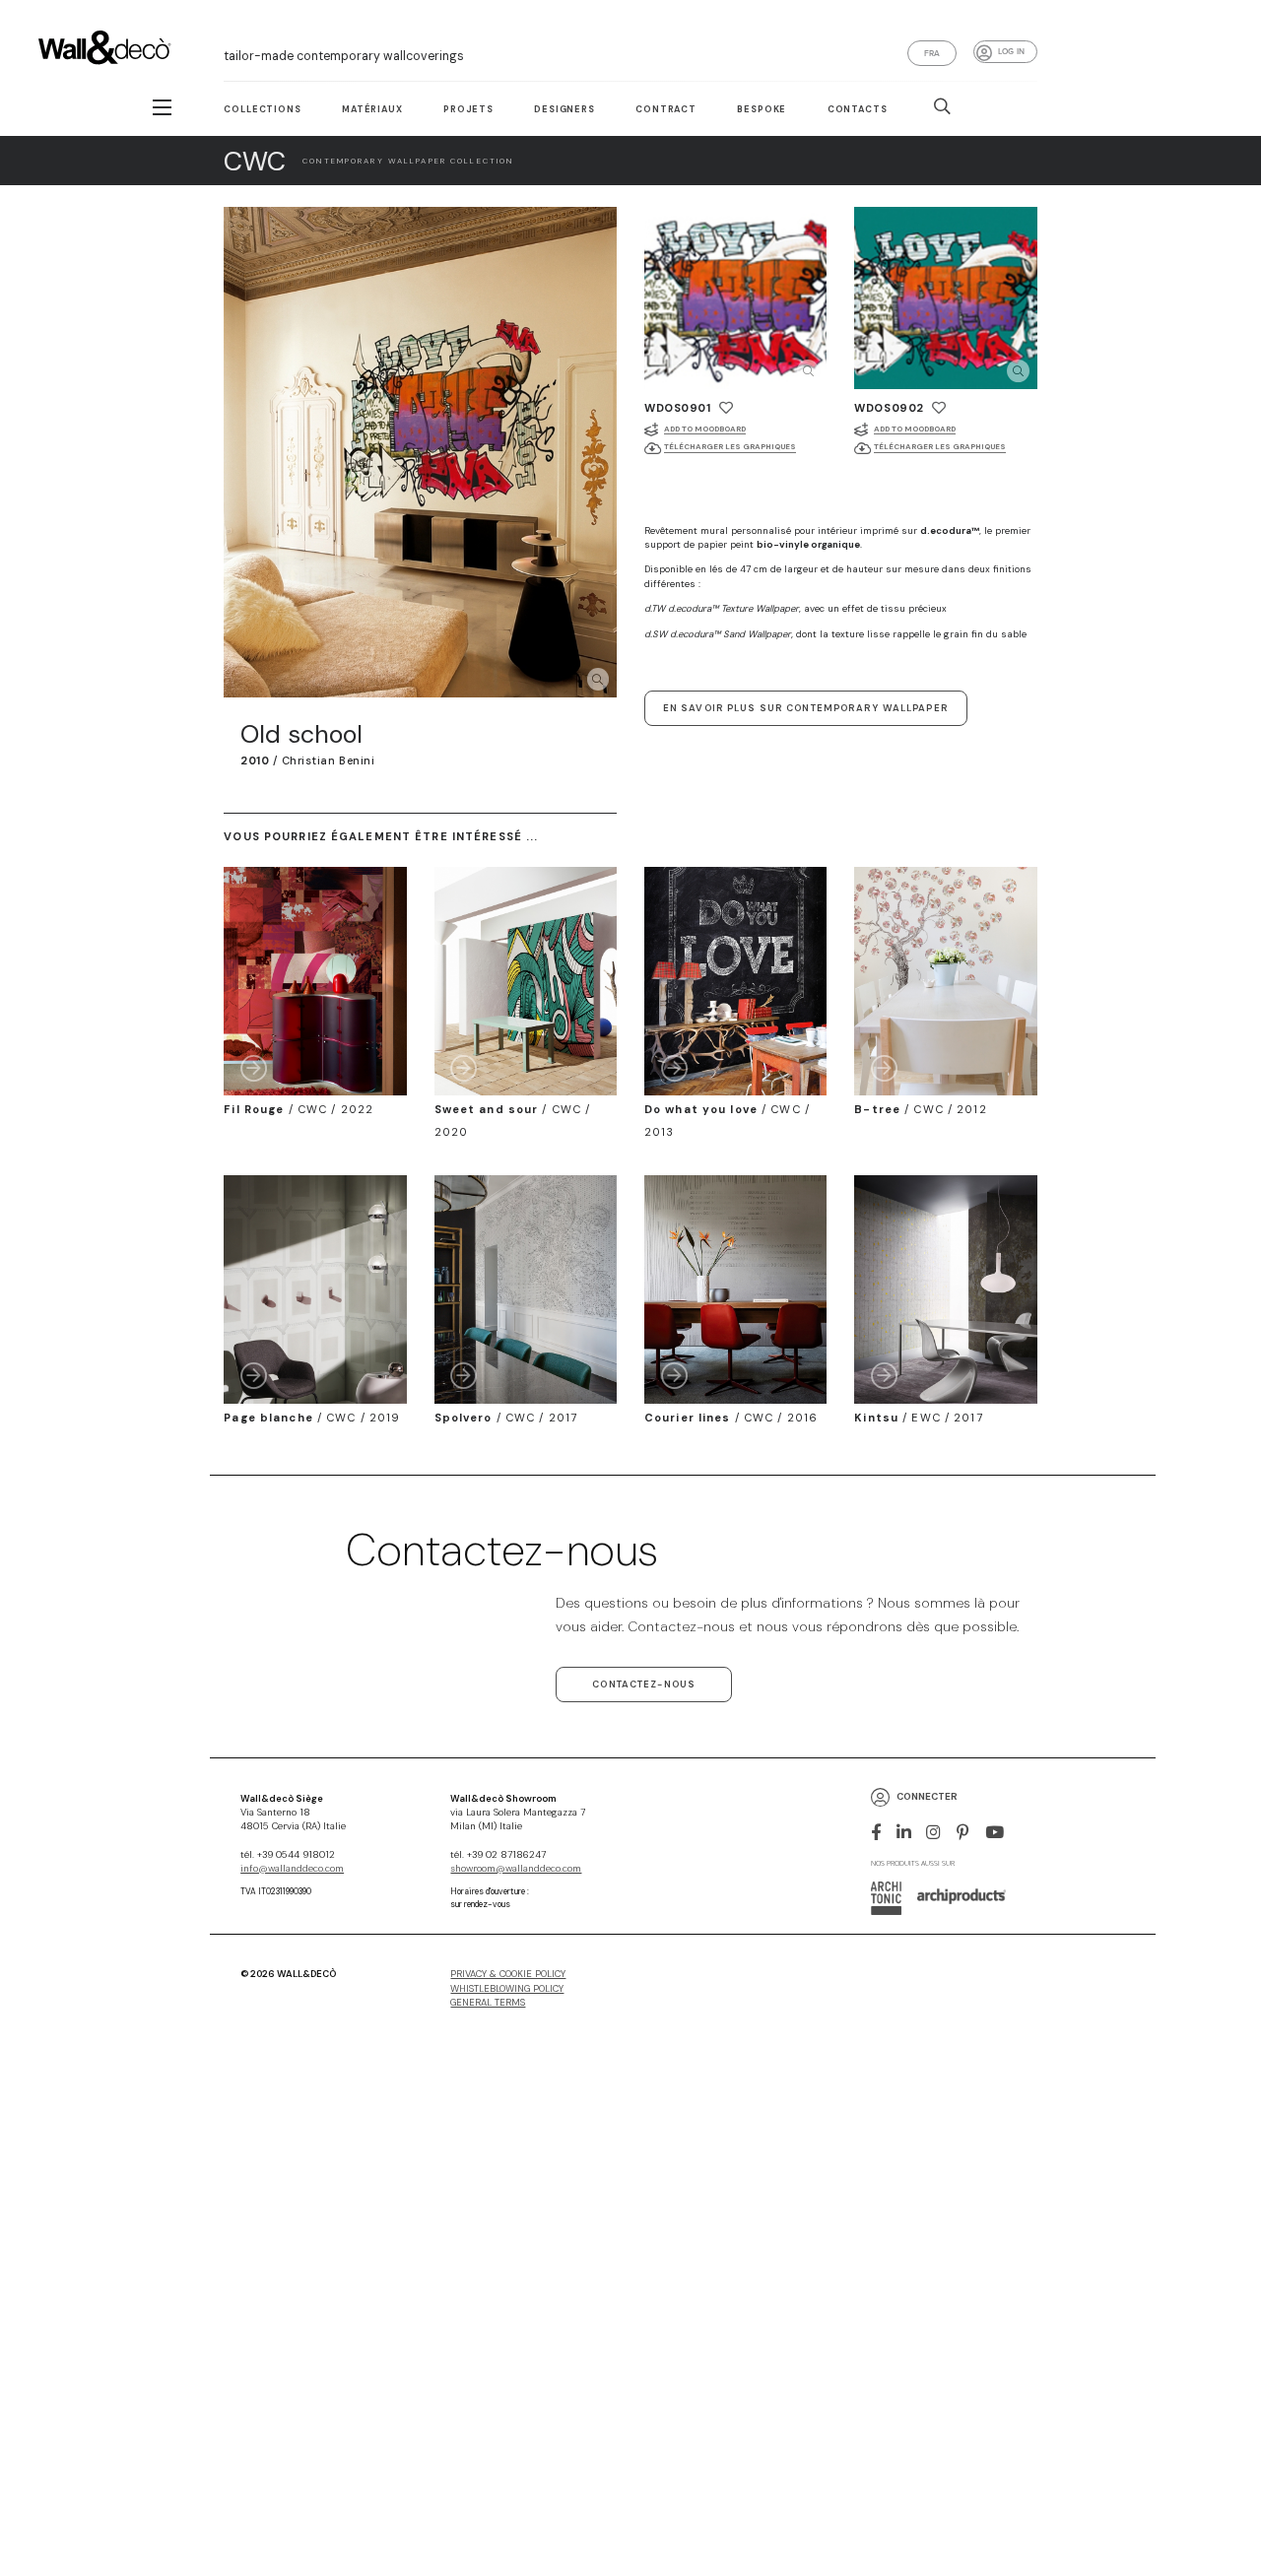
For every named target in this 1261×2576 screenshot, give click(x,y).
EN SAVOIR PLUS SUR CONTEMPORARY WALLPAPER (806, 708)
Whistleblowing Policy (507, 1989)
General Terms (488, 2003)
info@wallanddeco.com (292, 1869)
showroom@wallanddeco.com (516, 1869)
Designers (564, 109)
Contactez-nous (644, 1684)
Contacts (858, 109)
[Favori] (726, 408)
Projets (468, 109)
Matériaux (372, 109)
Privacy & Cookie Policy (508, 1974)
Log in (1012, 51)
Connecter (927, 1796)
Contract (666, 109)
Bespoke (762, 109)
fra (932, 53)
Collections (262, 109)
